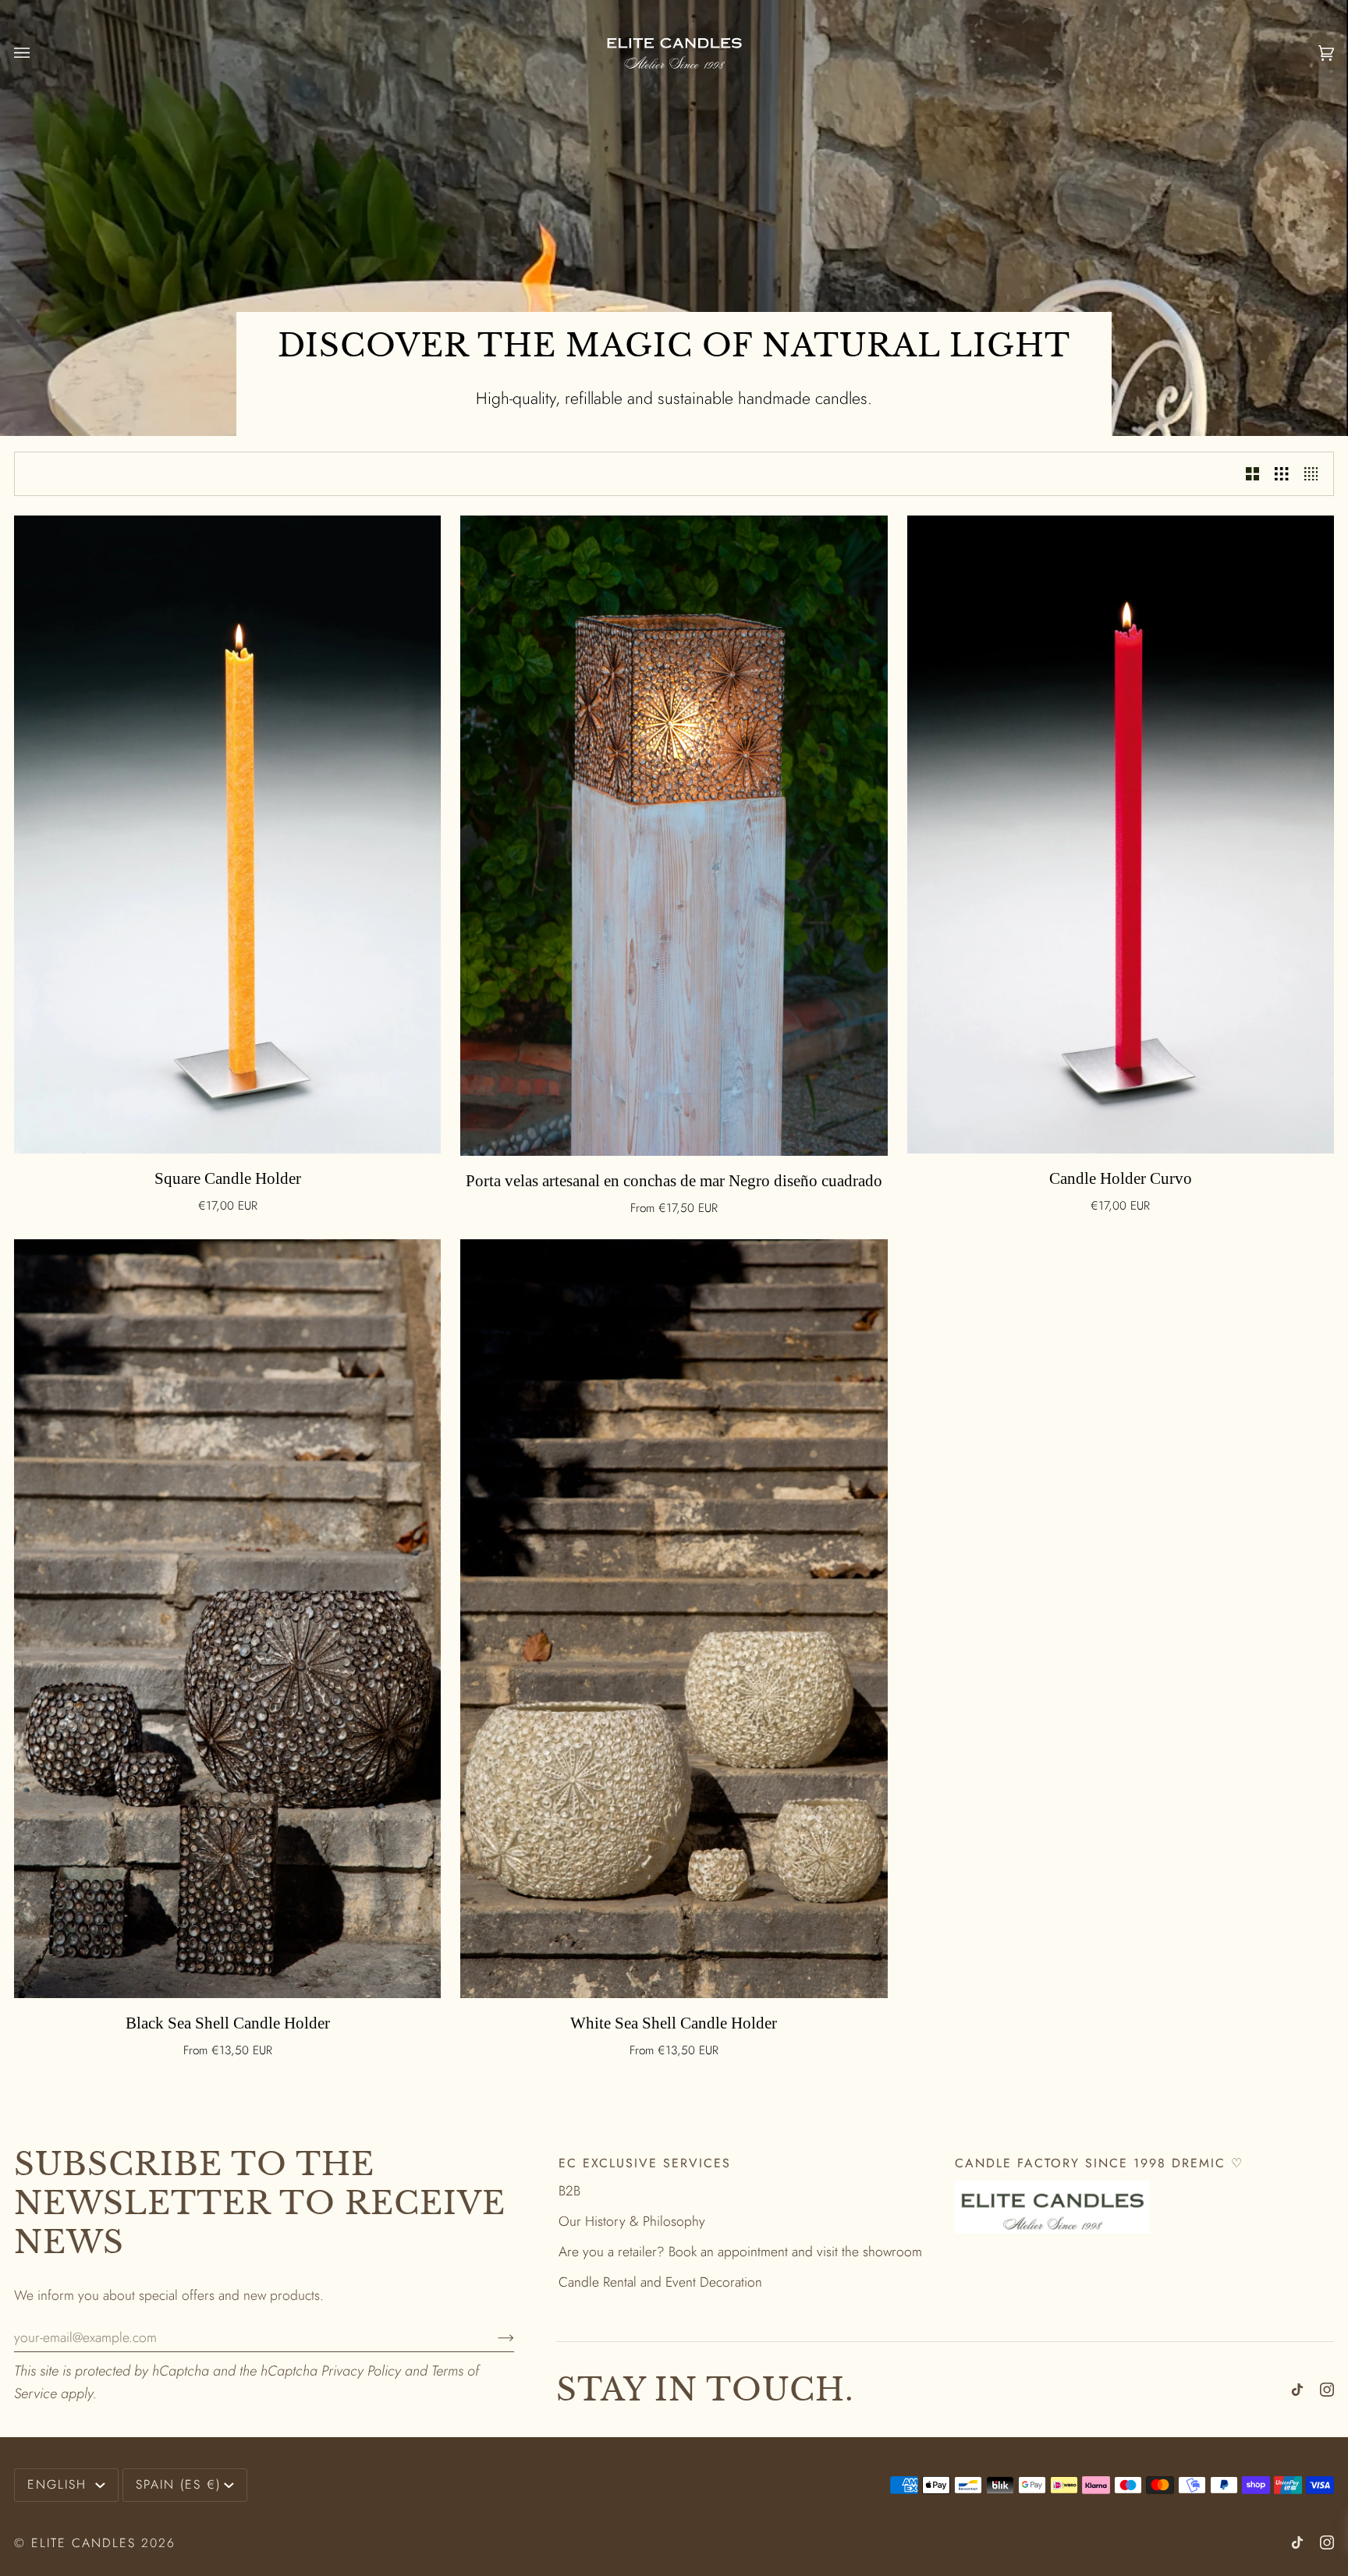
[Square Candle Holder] (227, 834)
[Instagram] (1327, 2390)
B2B (569, 2191)
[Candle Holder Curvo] (1121, 834)
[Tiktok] (1297, 2390)
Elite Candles (83, 2543)
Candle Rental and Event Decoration (660, 2282)
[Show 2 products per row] (1252, 474)
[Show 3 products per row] (1281, 474)
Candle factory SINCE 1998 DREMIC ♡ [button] (1099, 2163)
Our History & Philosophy (632, 2221)
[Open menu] (37, 53)
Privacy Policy (361, 2371)
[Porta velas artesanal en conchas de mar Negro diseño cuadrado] (674, 836)
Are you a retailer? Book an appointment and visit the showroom (740, 2252)
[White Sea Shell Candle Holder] (674, 1619)
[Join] (493, 2337)
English (60, 2484)
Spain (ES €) (178, 2484)
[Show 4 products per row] (1315, 474)
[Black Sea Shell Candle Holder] (227, 1619)
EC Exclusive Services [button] (645, 2163)
